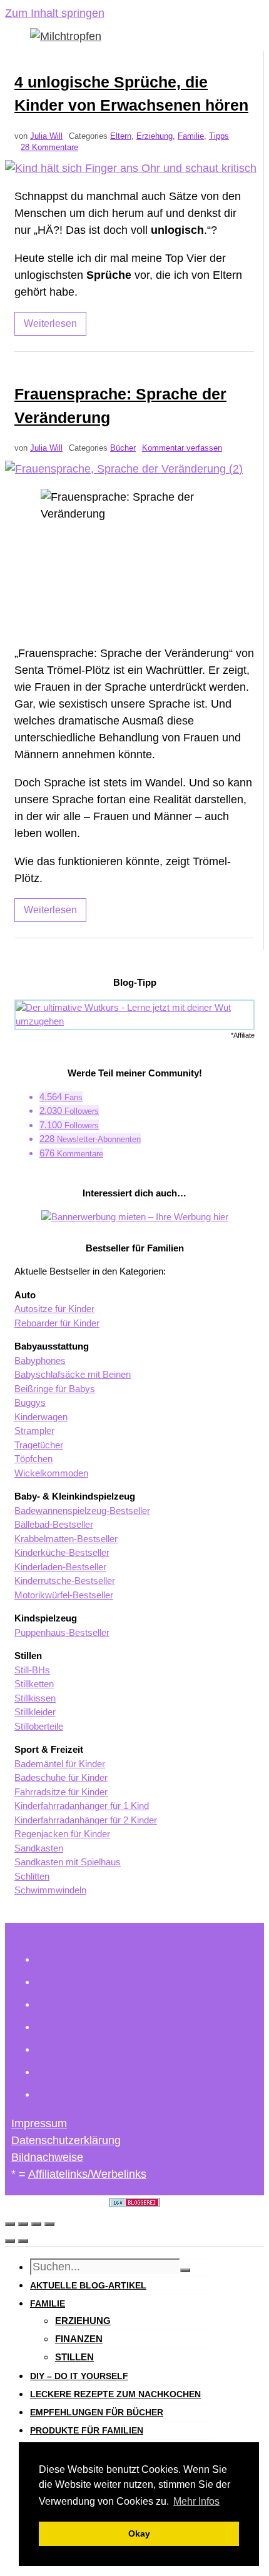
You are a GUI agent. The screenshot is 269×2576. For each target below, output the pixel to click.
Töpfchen (33, 1459)
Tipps (219, 136)
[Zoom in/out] (49, 2224)
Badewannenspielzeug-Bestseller (82, 1511)
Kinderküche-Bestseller (62, 1552)
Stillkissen (35, 1698)
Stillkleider (35, 1712)
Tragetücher (39, 1445)
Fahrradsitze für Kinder (61, 1792)
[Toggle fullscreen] (36, 2224)
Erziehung (155, 136)
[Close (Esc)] (10, 2224)
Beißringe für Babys (55, 1389)
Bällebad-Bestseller (54, 1524)
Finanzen (79, 2339)
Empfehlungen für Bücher (97, 2412)
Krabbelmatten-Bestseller (66, 1539)
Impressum (39, 2123)
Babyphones (40, 1361)
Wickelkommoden (51, 1473)
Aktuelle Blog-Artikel (88, 2285)
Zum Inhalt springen (55, 13)
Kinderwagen (41, 1417)
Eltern (121, 136)
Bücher (123, 448)
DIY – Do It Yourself (79, 2376)
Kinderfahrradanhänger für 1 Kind (82, 1806)
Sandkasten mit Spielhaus (68, 1862)
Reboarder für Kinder (57, 1323)
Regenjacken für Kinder (62, 1834)
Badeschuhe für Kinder (61, 1777)
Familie (191, 136)
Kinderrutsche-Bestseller (65, 1581)
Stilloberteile (39, 1726)
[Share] (23, 2224)
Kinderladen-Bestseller (60, 1567)
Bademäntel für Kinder (60, 1764)
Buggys (30, 1402)
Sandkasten (39, 1848)
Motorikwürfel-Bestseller (64, 1595)
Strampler (34, 1431)
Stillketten (34, 1684)
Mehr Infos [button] (196, 2501)
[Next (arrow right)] (23, 2241)
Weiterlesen (50, 323)
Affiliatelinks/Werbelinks (87, 2174)
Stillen (74, 2357)
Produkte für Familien (87, 2430)
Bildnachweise (47, 2157)
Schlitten (32, 1876)
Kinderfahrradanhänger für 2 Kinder (86, 1820)
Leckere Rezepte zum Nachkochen (115, 2394)
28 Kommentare (49, 148)
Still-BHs (32, 1670)
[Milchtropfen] (66, 36)
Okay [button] (139, 2533)
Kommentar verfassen (182, 448)
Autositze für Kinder (54, 1309)
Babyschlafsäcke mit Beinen (73, 1374)
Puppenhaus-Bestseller (62, 1632)
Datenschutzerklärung (66, 2140)
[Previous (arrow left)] (10, 2241)
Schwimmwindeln (50, 1890)
